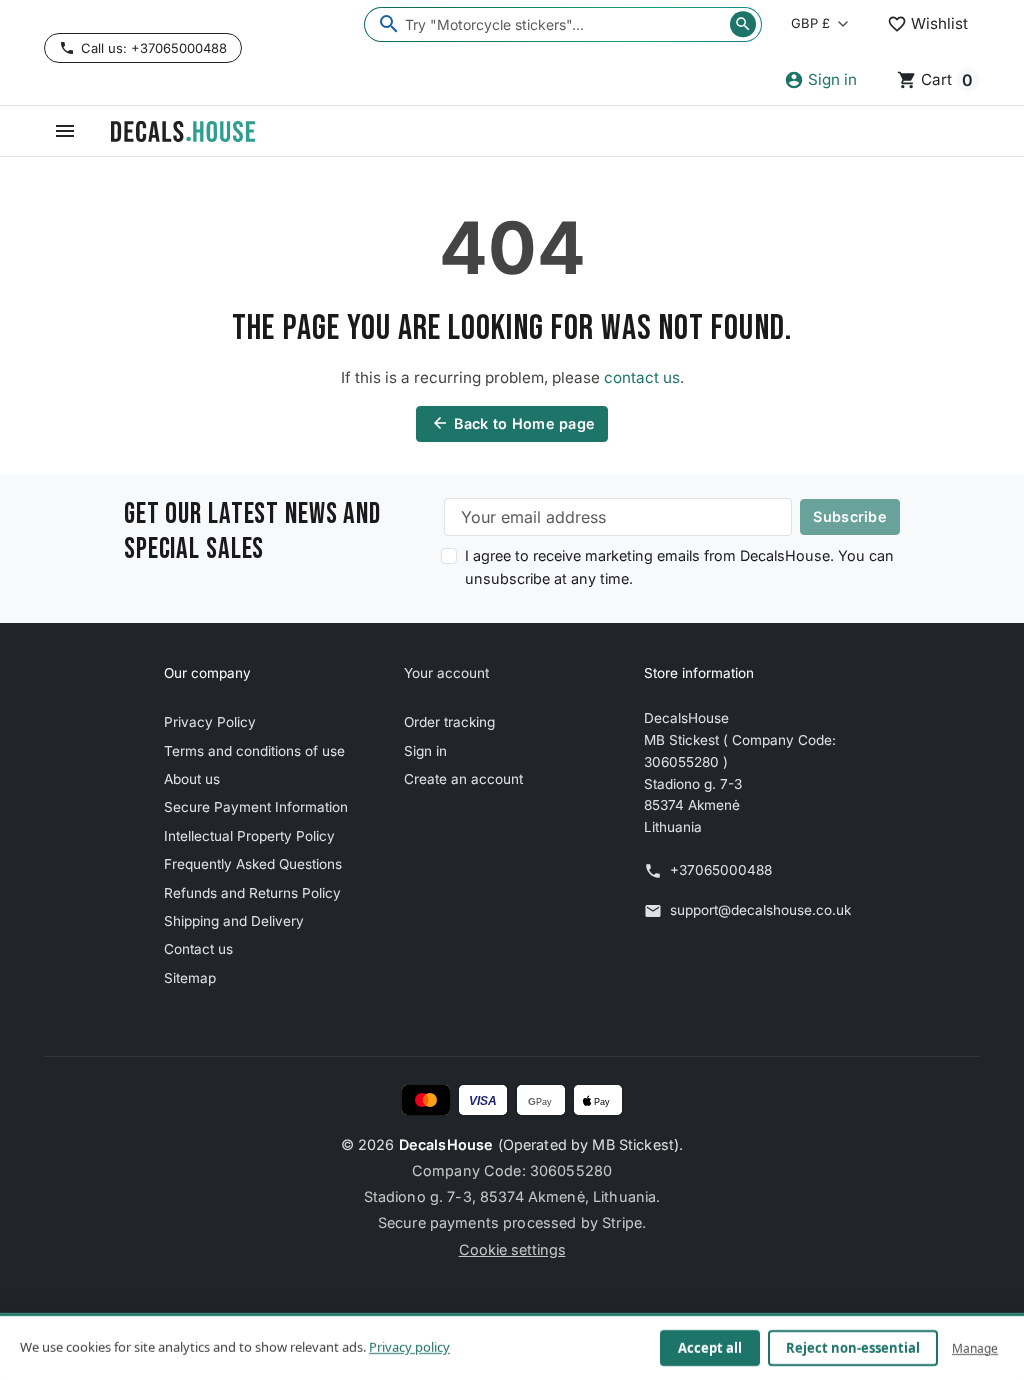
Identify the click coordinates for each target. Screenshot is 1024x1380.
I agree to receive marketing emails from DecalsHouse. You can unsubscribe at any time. (679, 567)
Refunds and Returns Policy (252, 893)
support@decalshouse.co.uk (760, 910)
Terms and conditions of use (254, 751)
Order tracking (449, 722)
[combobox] (563, 24)
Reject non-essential (853, 1348)
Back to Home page (513, 423)
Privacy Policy (210, 722)
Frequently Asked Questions (253, 864)
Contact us (198, 949)
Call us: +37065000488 (154, 48)
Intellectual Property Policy (249, 836)
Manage (975, 1347)
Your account (446, 673)
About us (192, 779)
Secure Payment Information (256, 807)
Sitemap (190, 978)
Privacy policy (409, 1347)
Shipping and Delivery (234, 921)
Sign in (425, 751)
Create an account (463, 779)
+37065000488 (721, 870)
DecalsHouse (446, 1144)
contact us (642, 377)
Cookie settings (512, 1249)
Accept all (710, 1348)
